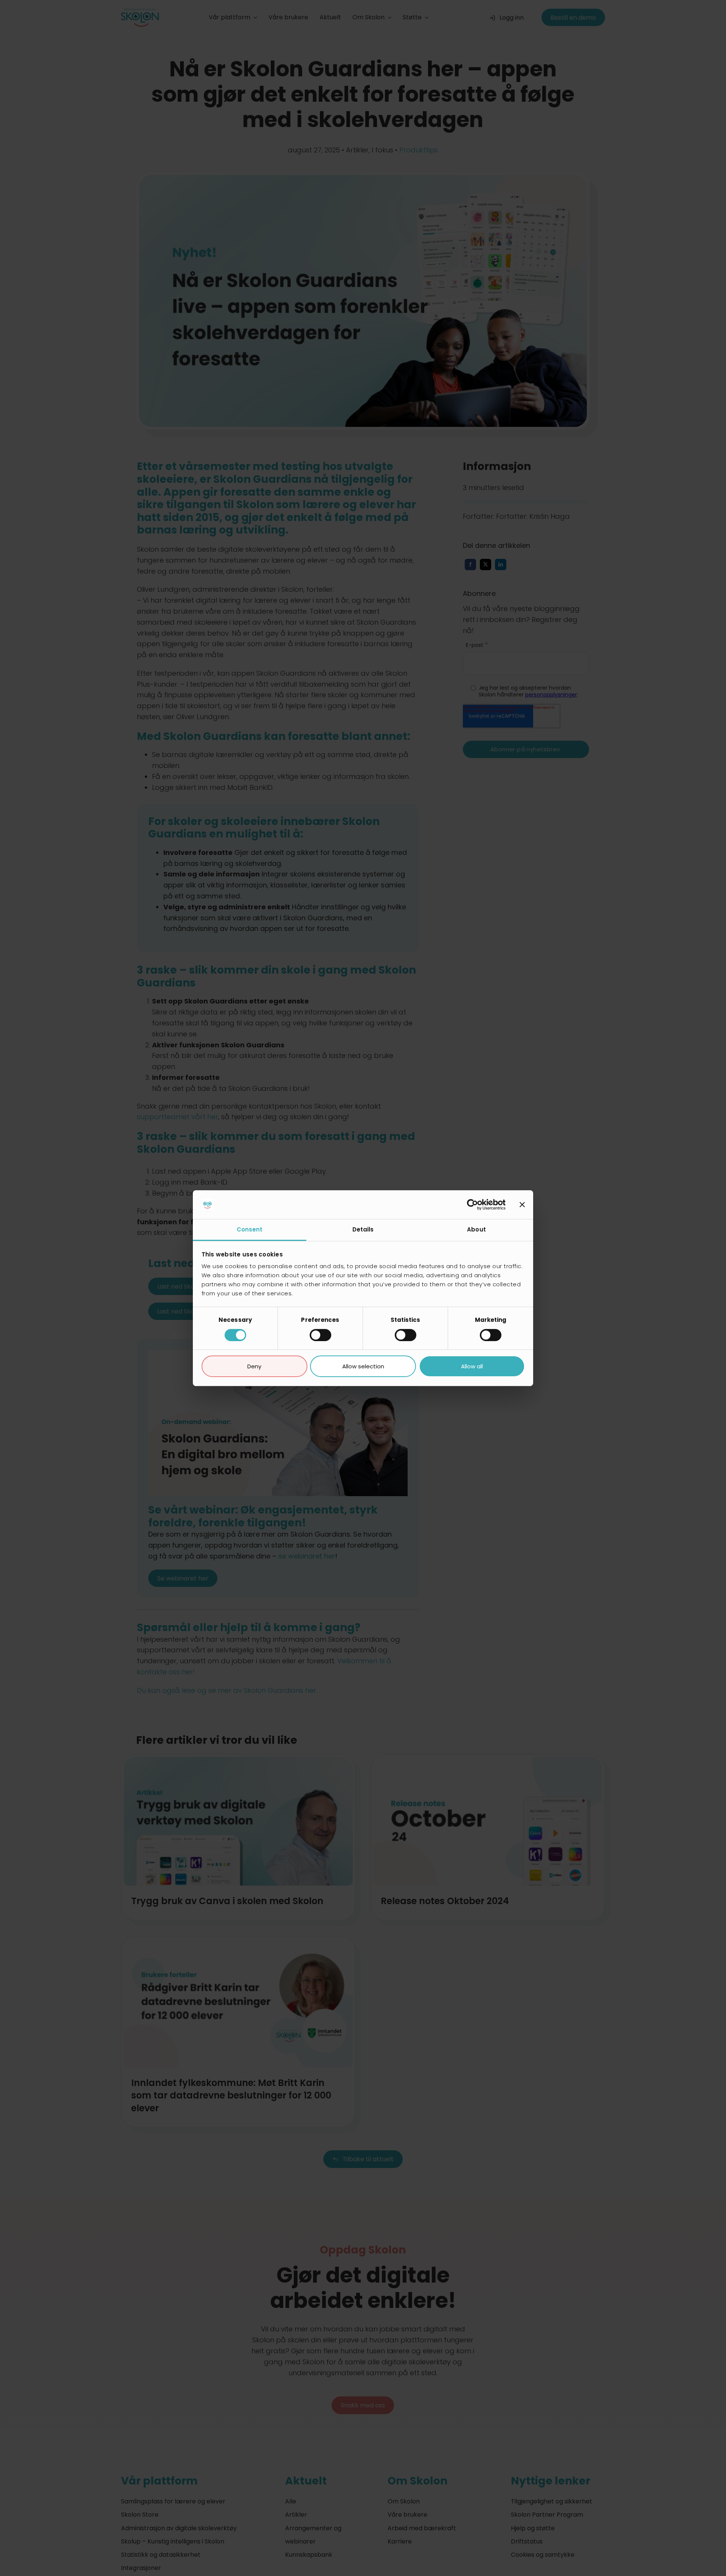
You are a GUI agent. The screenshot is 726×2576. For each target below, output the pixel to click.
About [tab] (476, 1229)
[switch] (320, 1335)
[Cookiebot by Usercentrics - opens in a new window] (472, 1205)
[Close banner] (522, 1205)
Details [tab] (363, 1229)
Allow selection (363, 1366)
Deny (254, 1366)
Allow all (472, 1366)
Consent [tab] (250, 1229)
